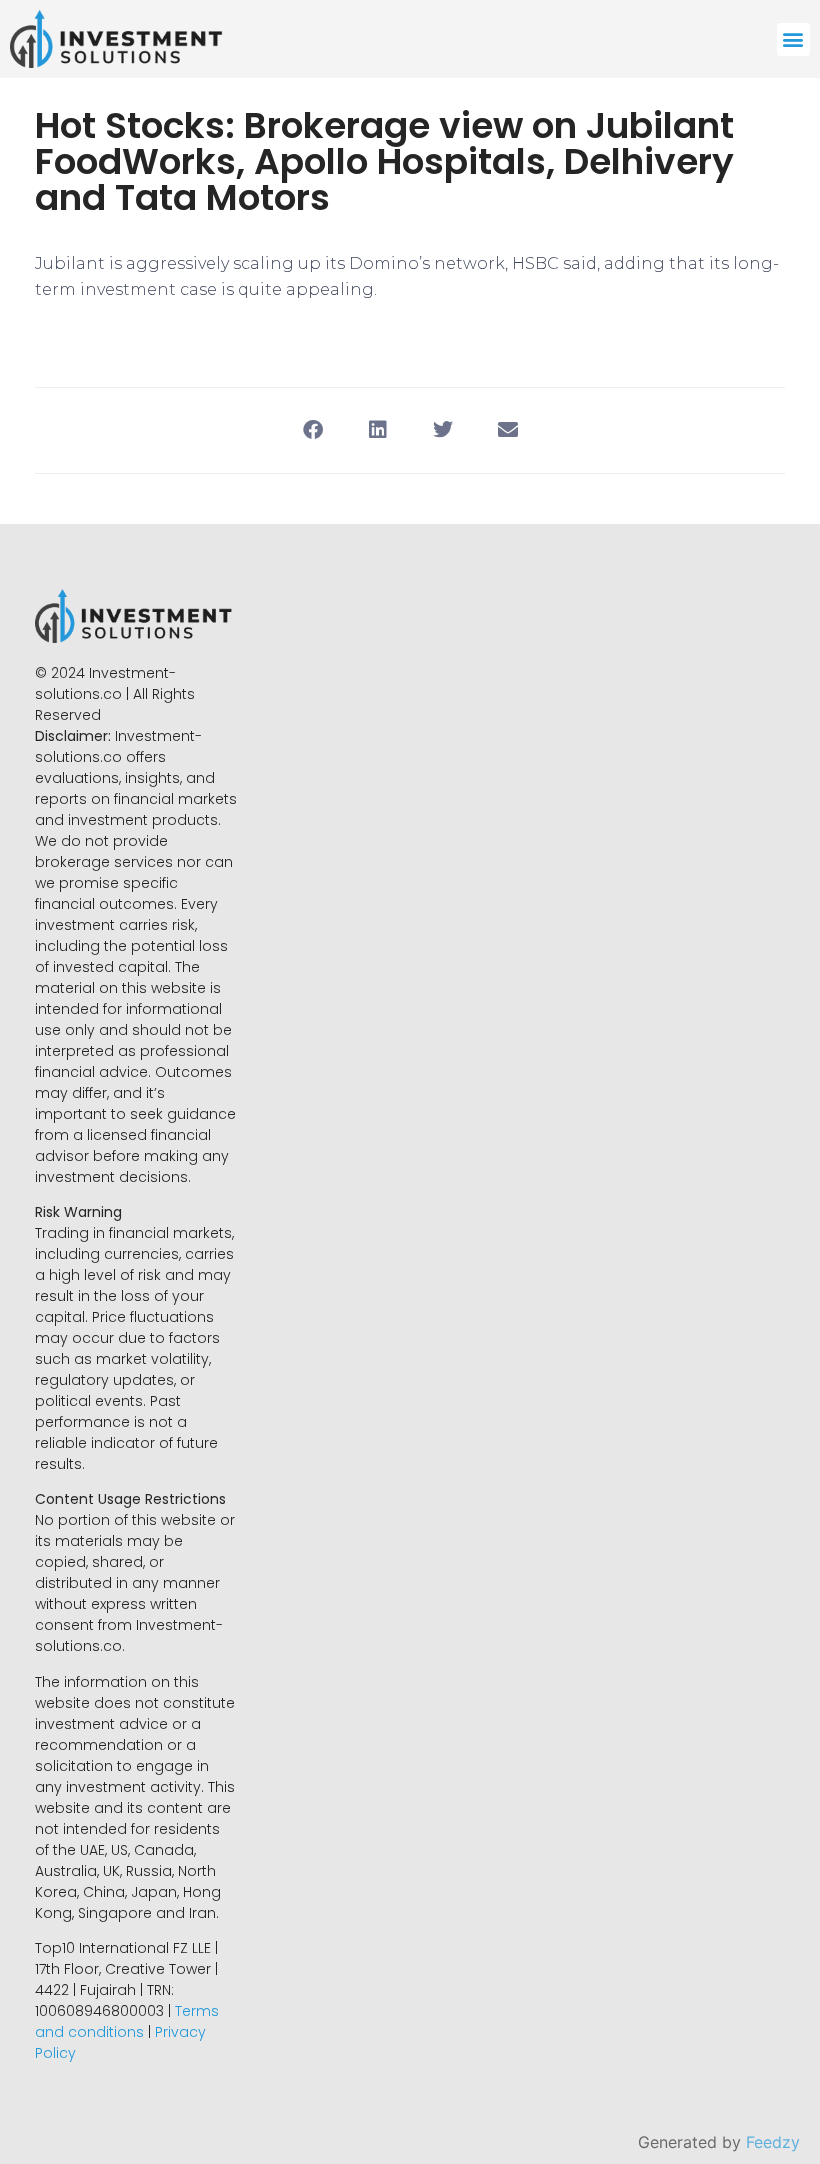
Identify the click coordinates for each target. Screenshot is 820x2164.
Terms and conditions (127, 2021)
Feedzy (773, 2142)
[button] (793, 39)
